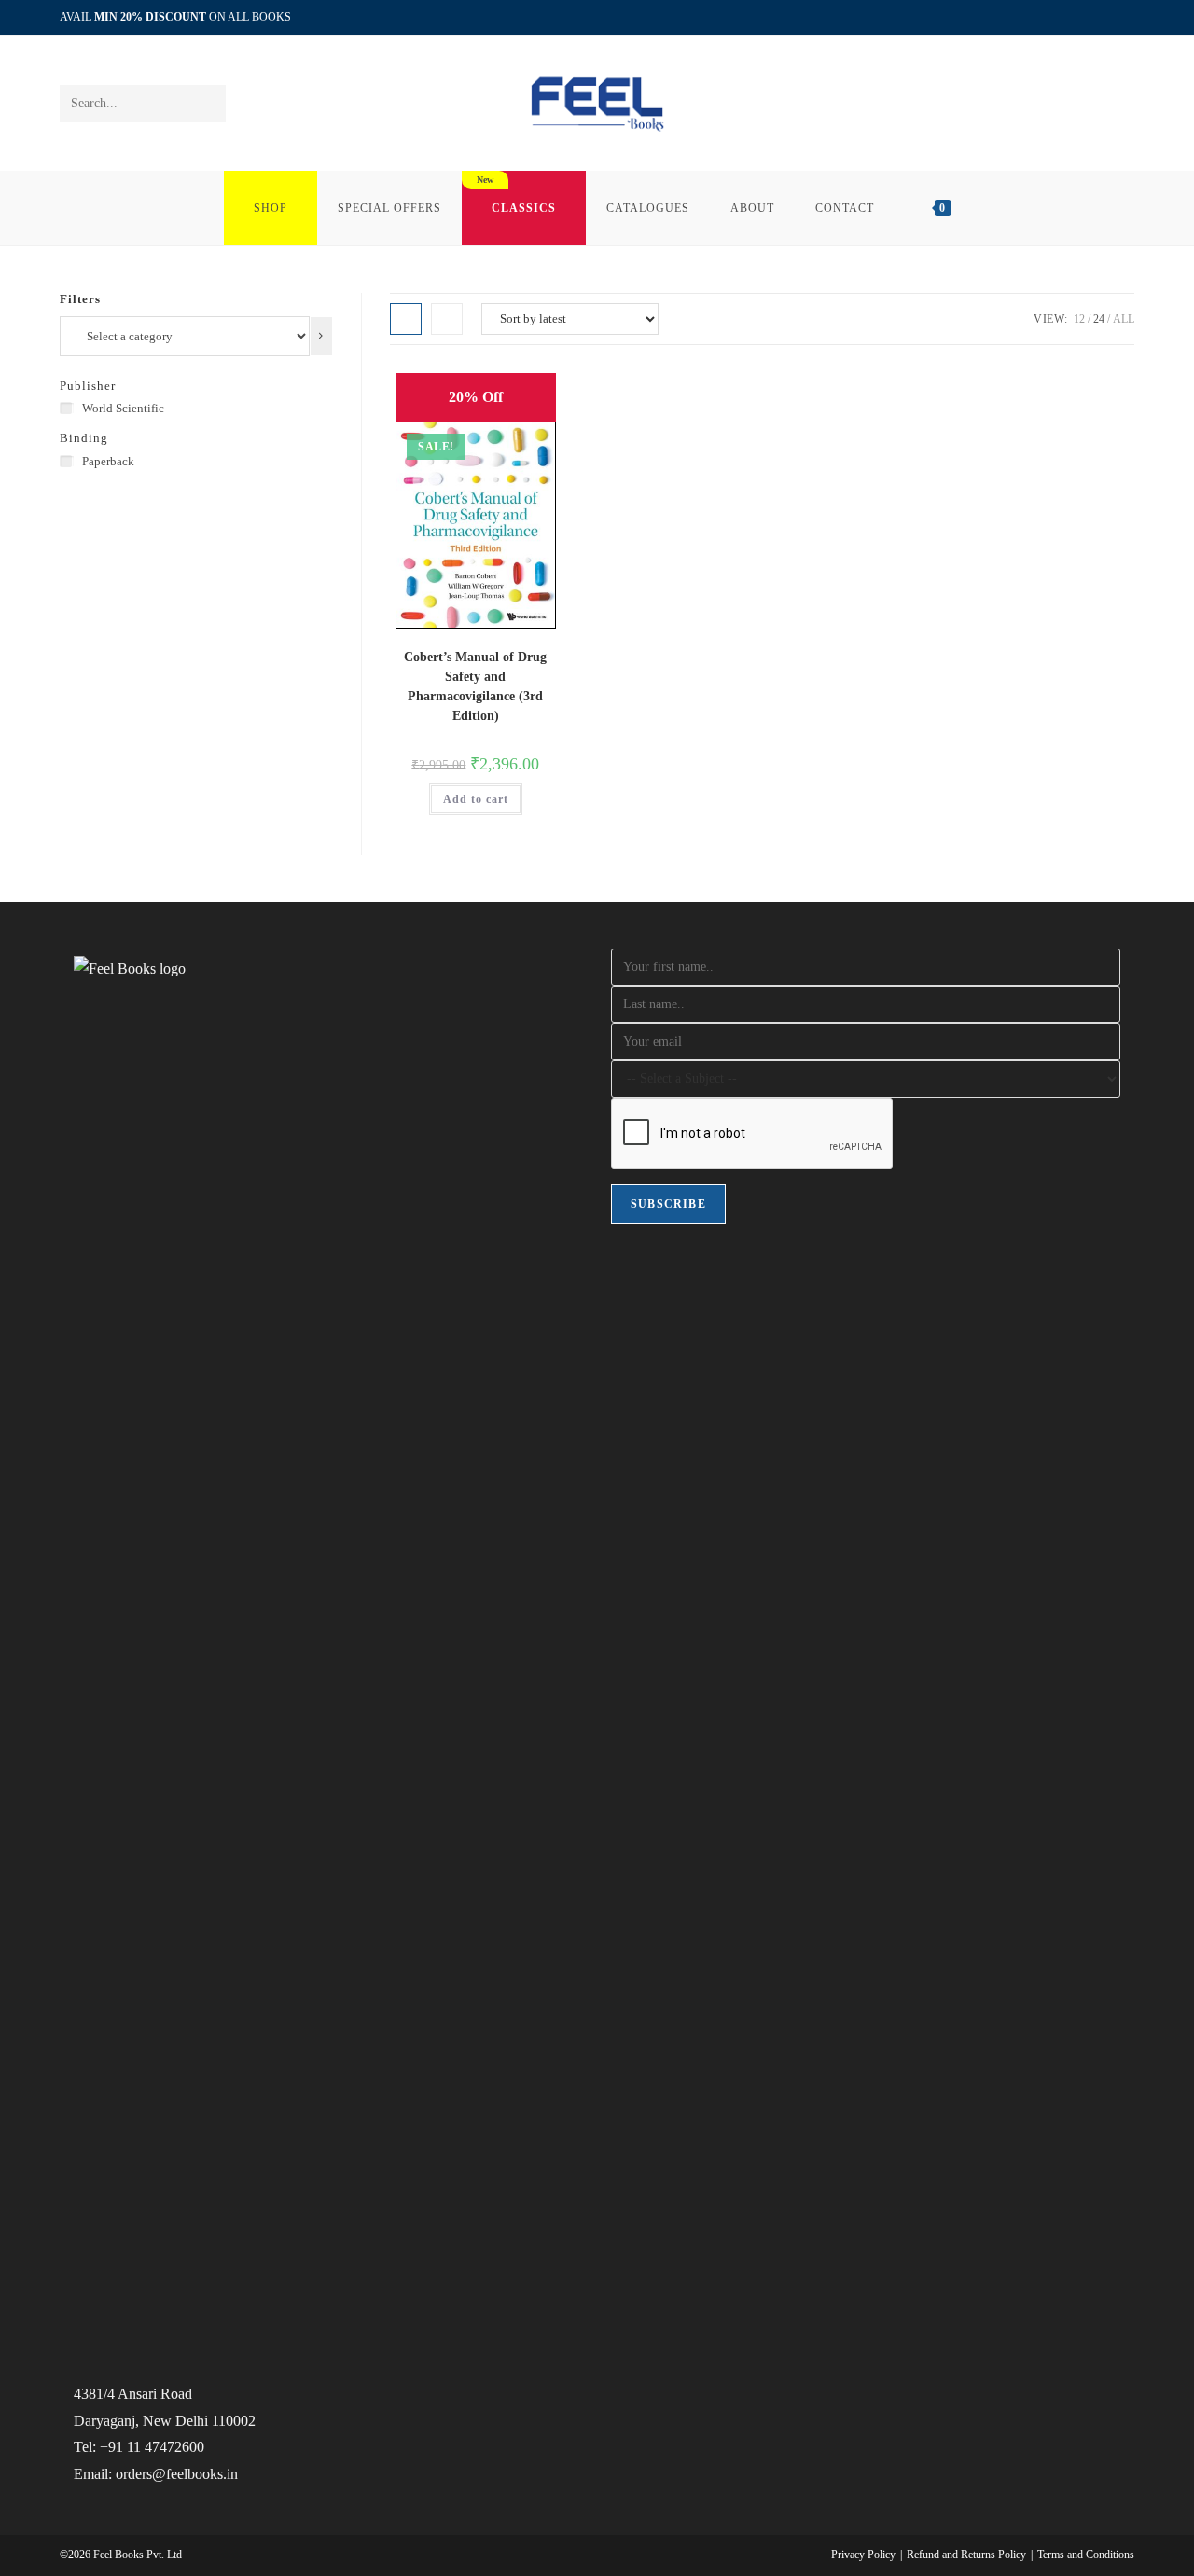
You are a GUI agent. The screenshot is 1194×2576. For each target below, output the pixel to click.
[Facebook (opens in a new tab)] (1086, 18)
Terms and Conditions (1086, 2555)
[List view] (447, 319)
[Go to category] (321, 336)
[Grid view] (406, 319)
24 (1099, 319)
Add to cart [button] (476, 799)
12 (1079, 319)
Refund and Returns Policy (966, 2555)
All (1124, 319)
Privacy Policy (863, 2555)
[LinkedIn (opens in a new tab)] (1108, 18)
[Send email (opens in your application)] (1126, 18)
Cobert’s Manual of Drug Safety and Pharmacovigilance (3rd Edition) (475, 686)
